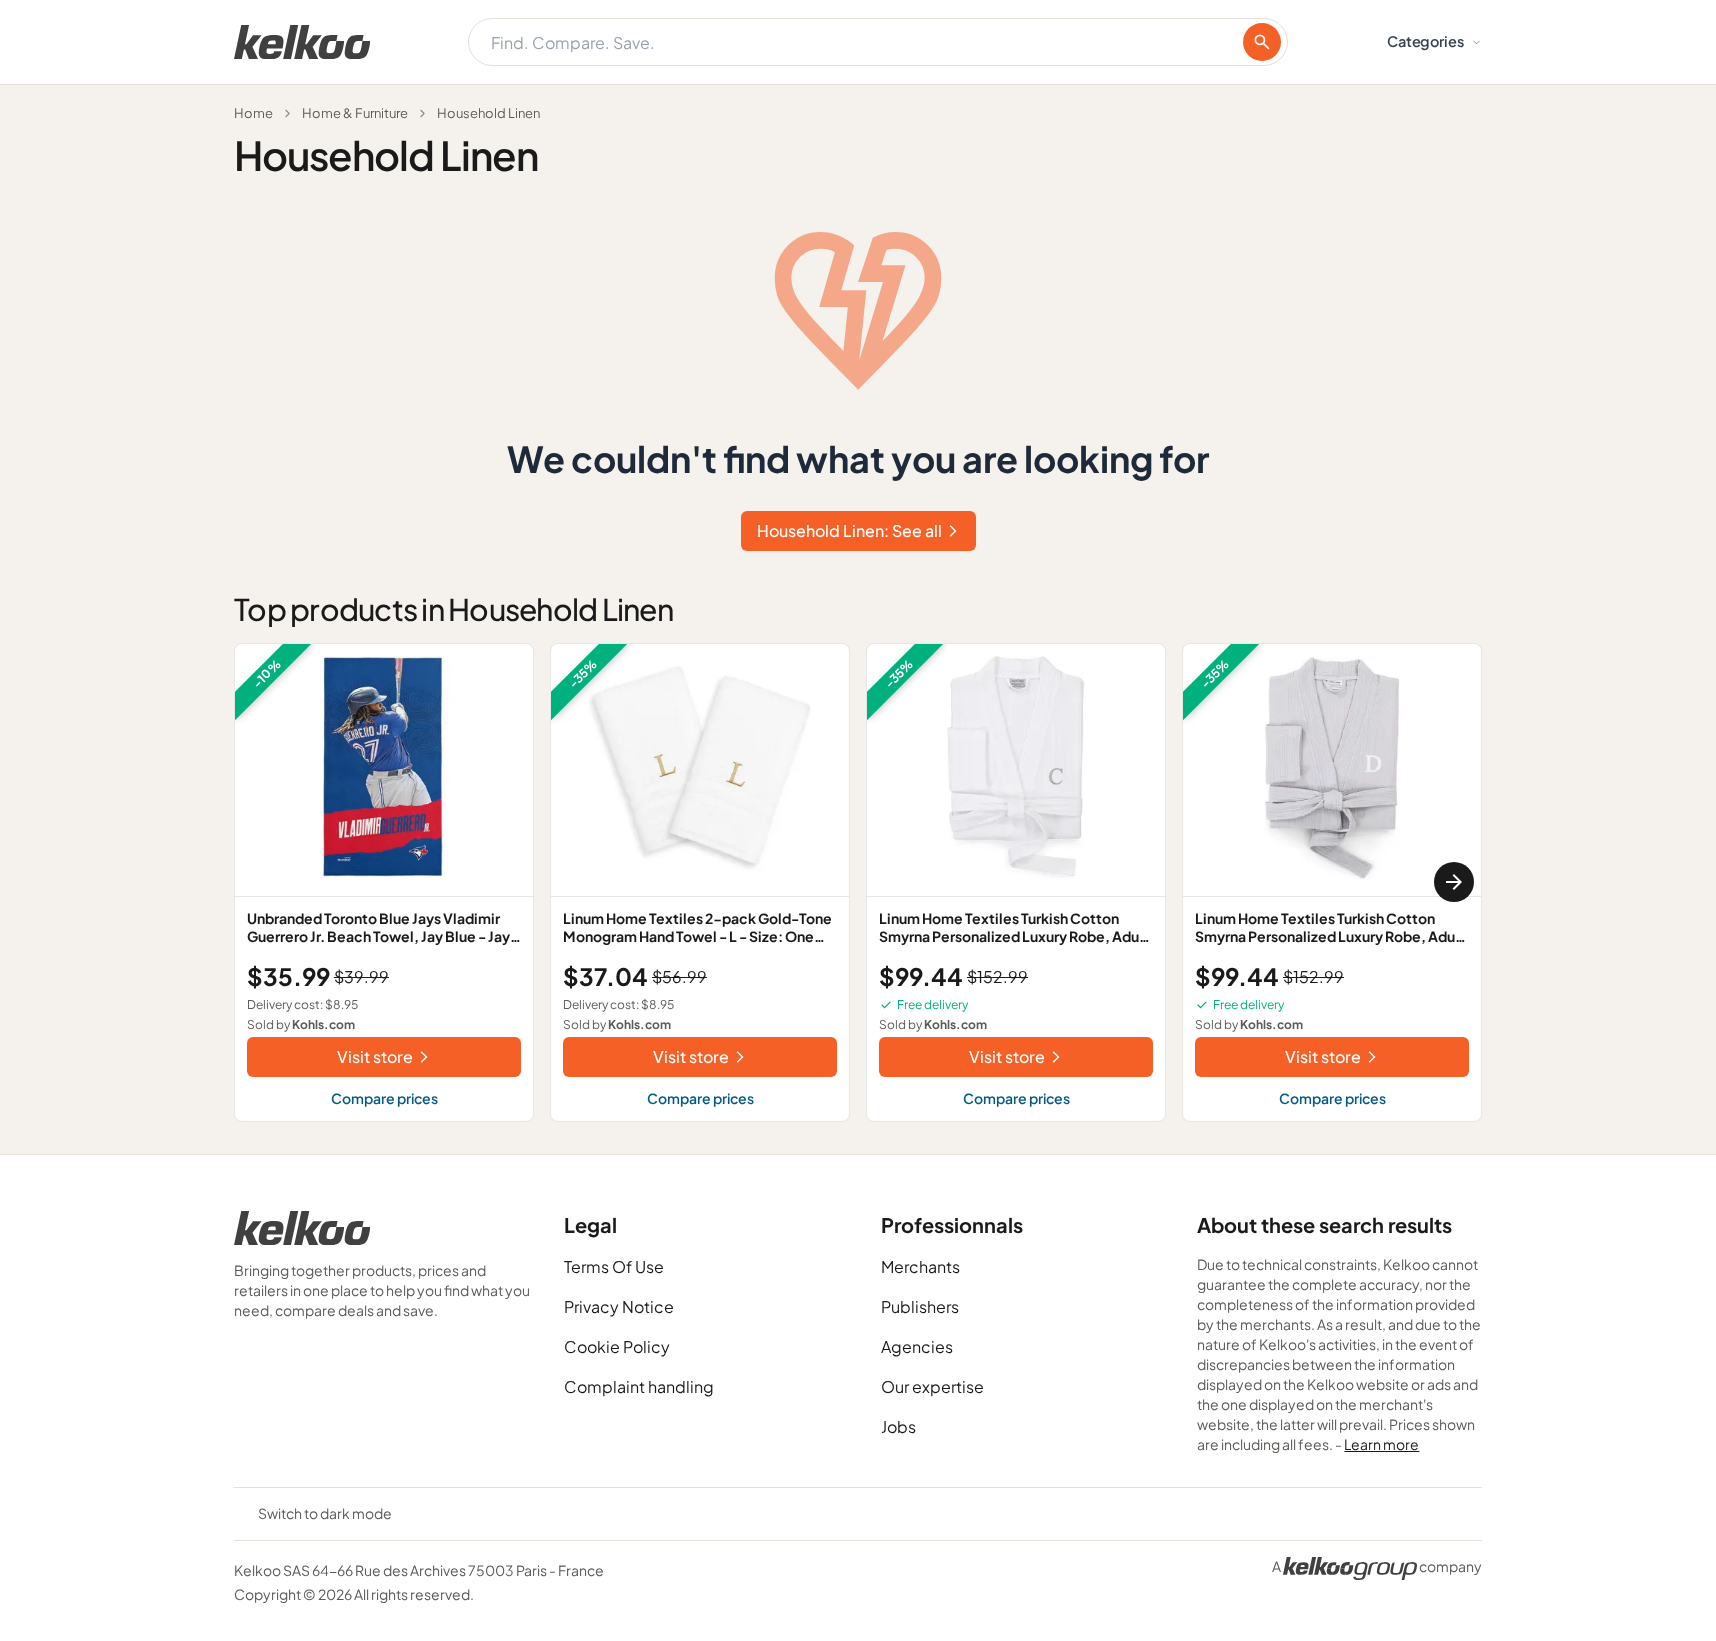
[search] (1262, 42)
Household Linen (488, 113)
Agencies (917, 1346)
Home (253, 113)
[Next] (1454, 882)
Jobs (898, 1426)
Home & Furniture (355, 113)
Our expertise (932, 1386)
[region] (858, 882)
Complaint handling (639, 1386)
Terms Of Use (614, 1266)
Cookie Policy (617, 1346)
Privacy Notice (619, 1306)
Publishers (920, 1306)
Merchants (920, 1266)
